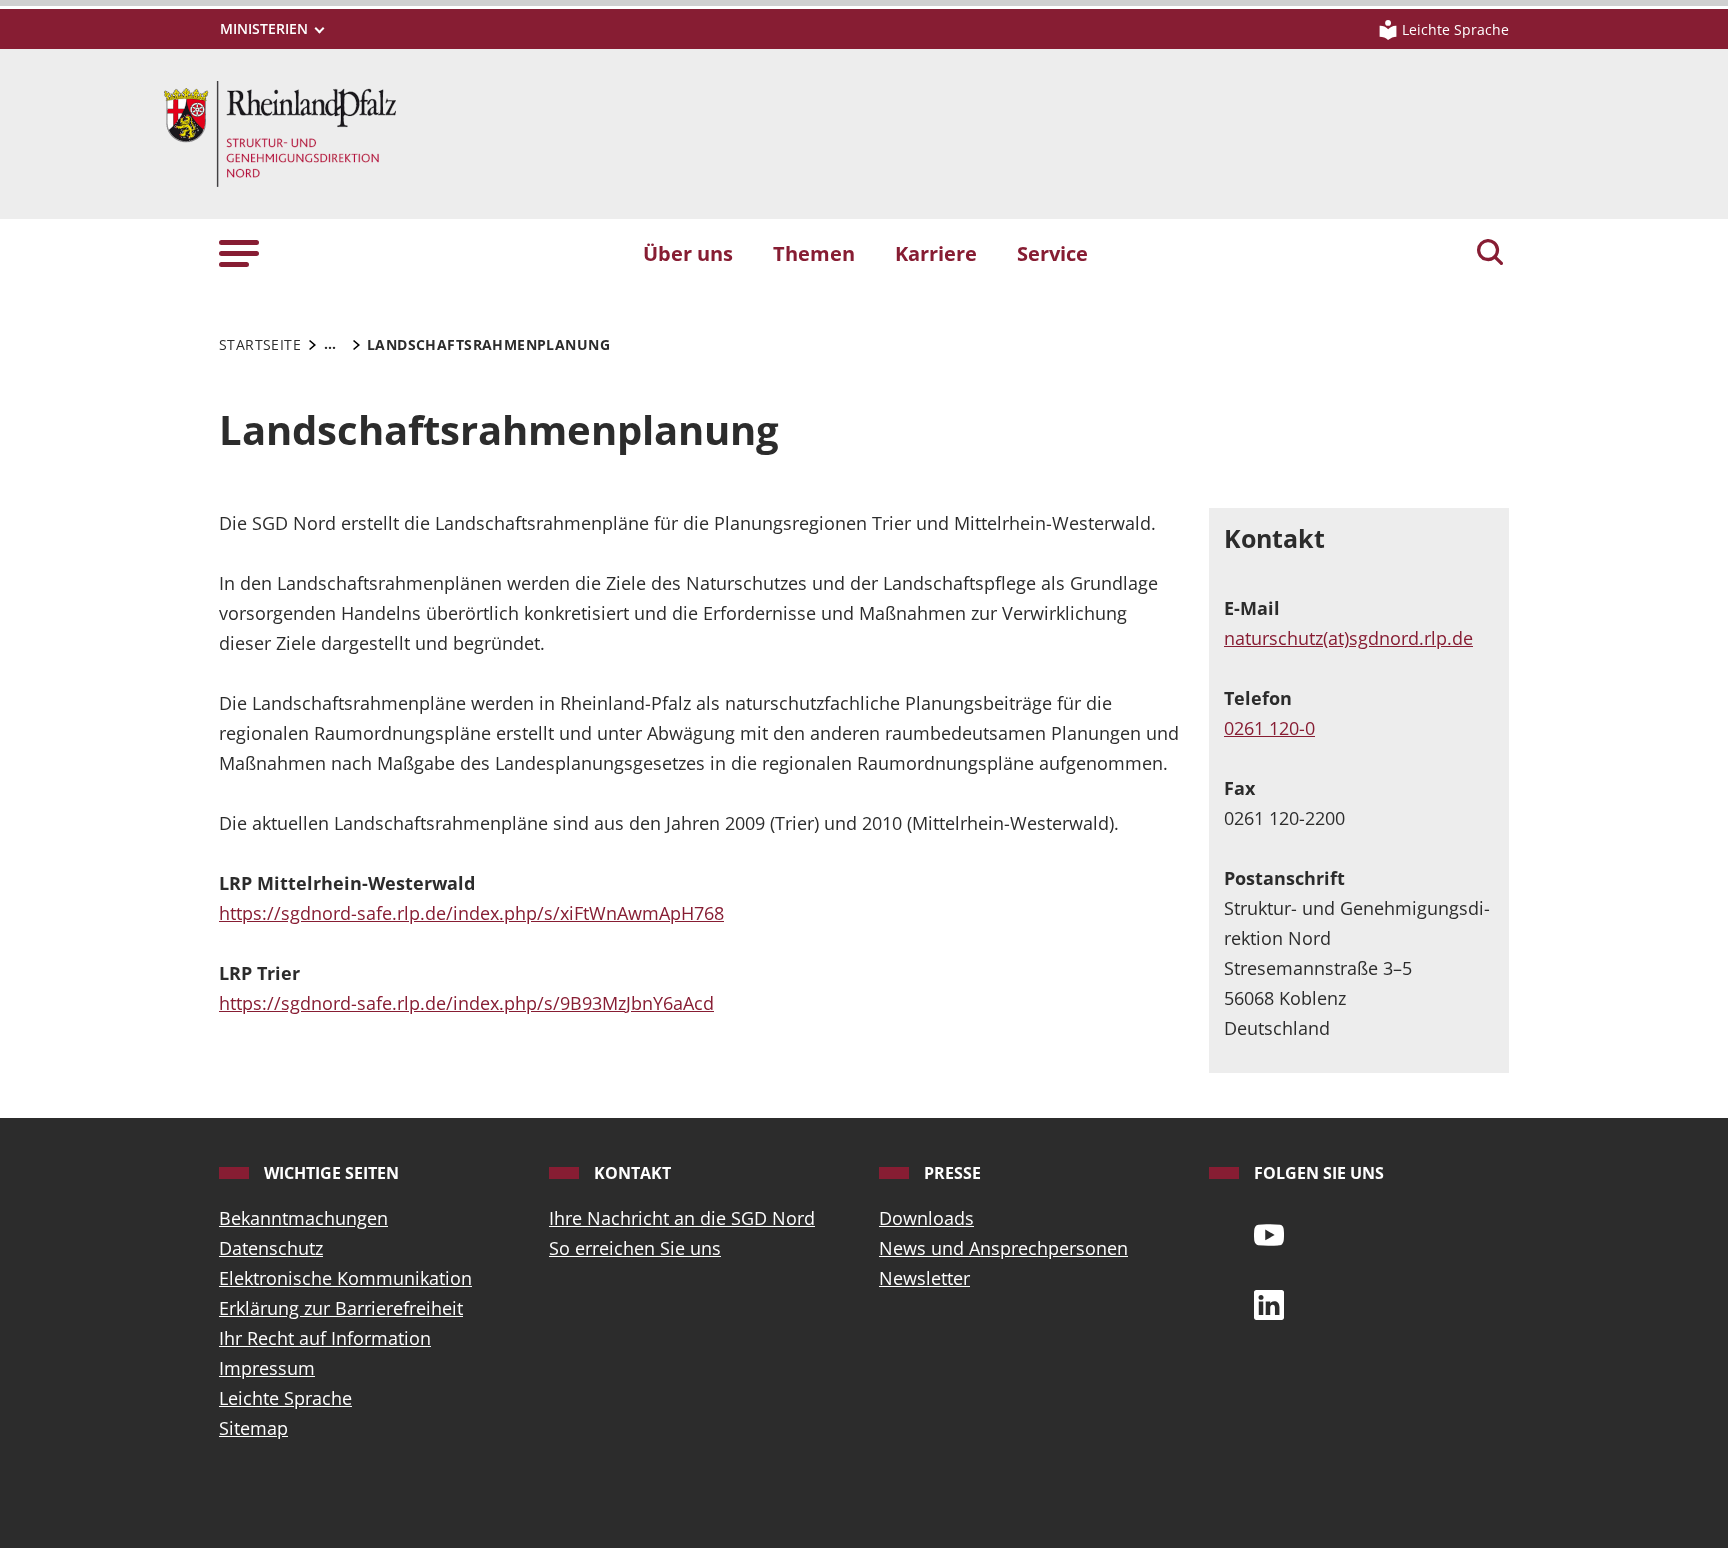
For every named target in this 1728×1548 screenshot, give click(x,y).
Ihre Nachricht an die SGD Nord (682, 1218)
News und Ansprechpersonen (1003, 1248)
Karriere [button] (936, 253)
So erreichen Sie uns (635, 1248)
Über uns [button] (688, 253)
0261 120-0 (1269, 728)
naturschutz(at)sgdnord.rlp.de (1348, 638)
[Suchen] (1490, 254)
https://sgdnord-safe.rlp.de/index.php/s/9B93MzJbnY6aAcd (466, 1003)
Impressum (267, 1368)
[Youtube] (1269, 1233)
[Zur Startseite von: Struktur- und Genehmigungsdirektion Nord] (280, 132)
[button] (239, 252)
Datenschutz (271, 1248)
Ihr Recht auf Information (325, 1338)
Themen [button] (814, 253)
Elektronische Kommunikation (345, 1278)
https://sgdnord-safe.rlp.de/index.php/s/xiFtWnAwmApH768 (471, 913)
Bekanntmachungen (303, 1218)
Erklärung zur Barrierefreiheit (341, 1308)
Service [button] (1052, 253)
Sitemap (253, 1428)
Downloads (926, 1218)
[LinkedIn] (1269, 1303)
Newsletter (924, 1278)
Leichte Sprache (285, 1398)
